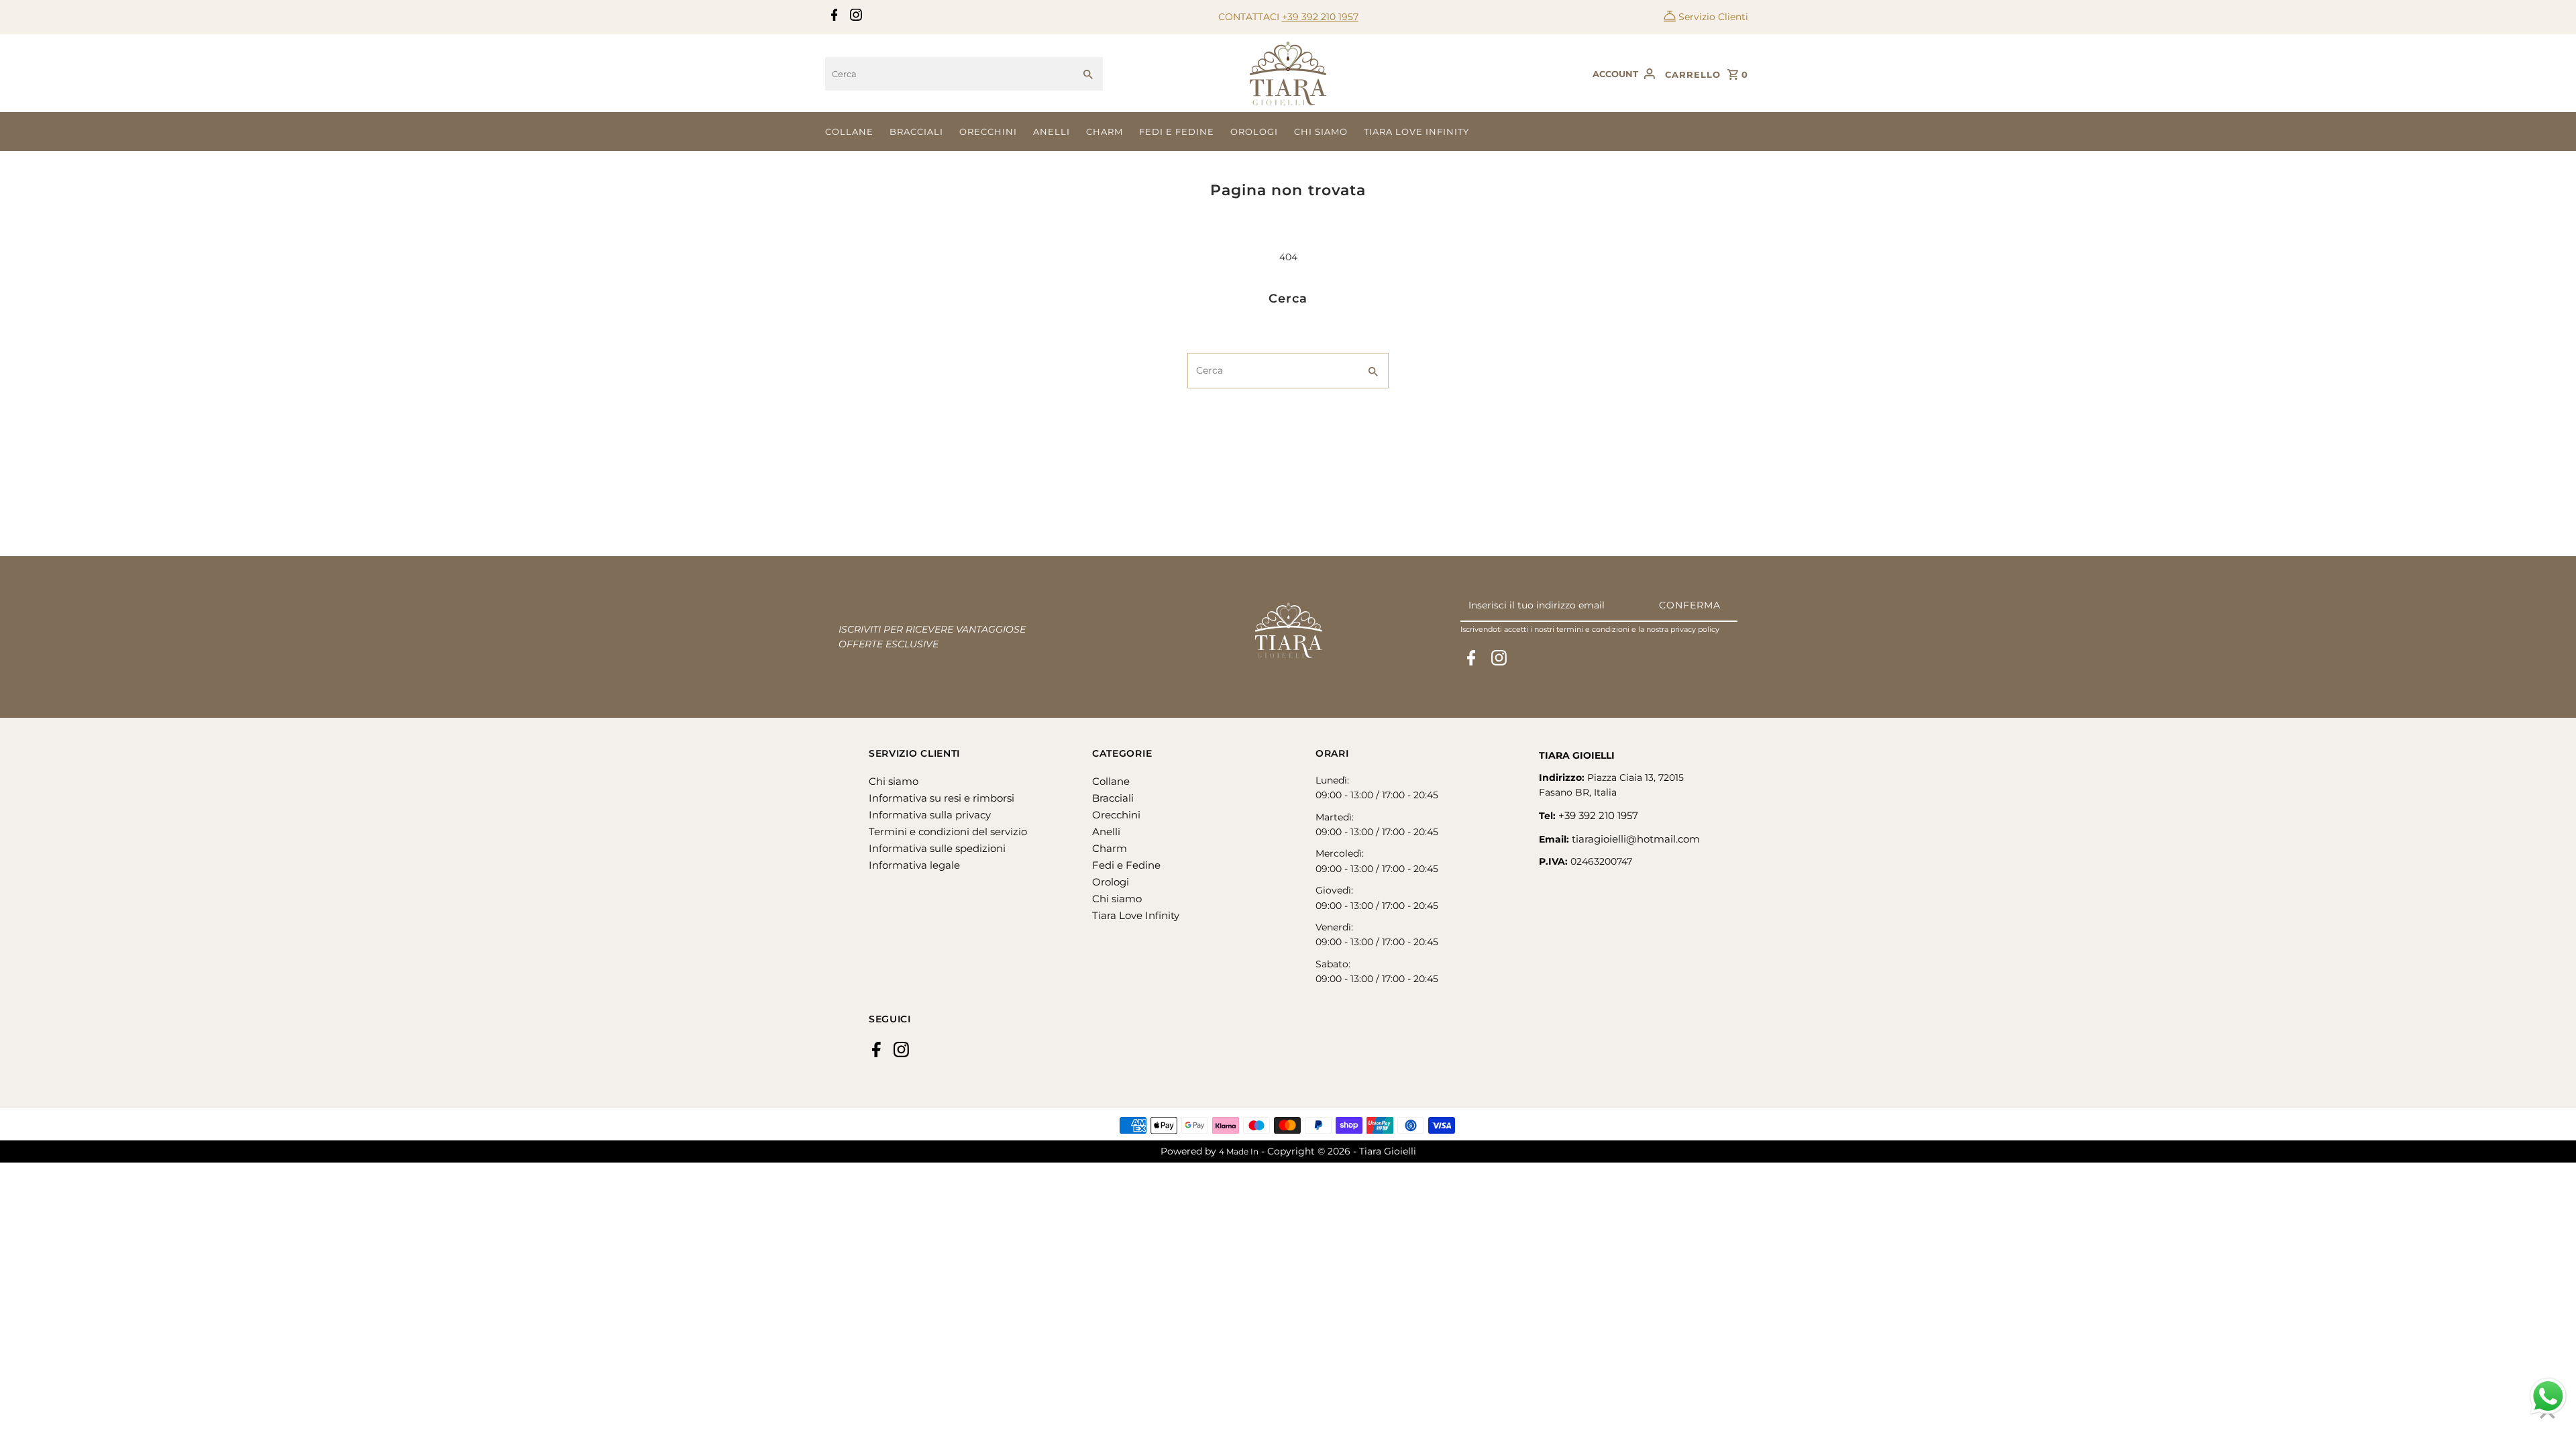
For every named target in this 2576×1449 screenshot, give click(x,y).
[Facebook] (833, 17)
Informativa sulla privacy (930, 815)
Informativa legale (914, 865)
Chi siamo (1321, 131)
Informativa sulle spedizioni (937, 848)
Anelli (1052, 131)
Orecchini (988, 131)
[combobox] (950, 74)
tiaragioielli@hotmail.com (1636, 839)
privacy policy (1695, 629)
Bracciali (916, 131)
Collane (849, 131)
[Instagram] (854, 17)
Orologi (1254, 131)
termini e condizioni (1593, 629)
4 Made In (1239, 1151)
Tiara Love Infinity (1416, 131)
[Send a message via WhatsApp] (2548, 1396)
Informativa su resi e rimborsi (942, 798)
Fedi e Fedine (1177, 131)
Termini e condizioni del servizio (948, 831)
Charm (1105, 131)
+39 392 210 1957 (1320, 17)
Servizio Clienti (1713, 17)
